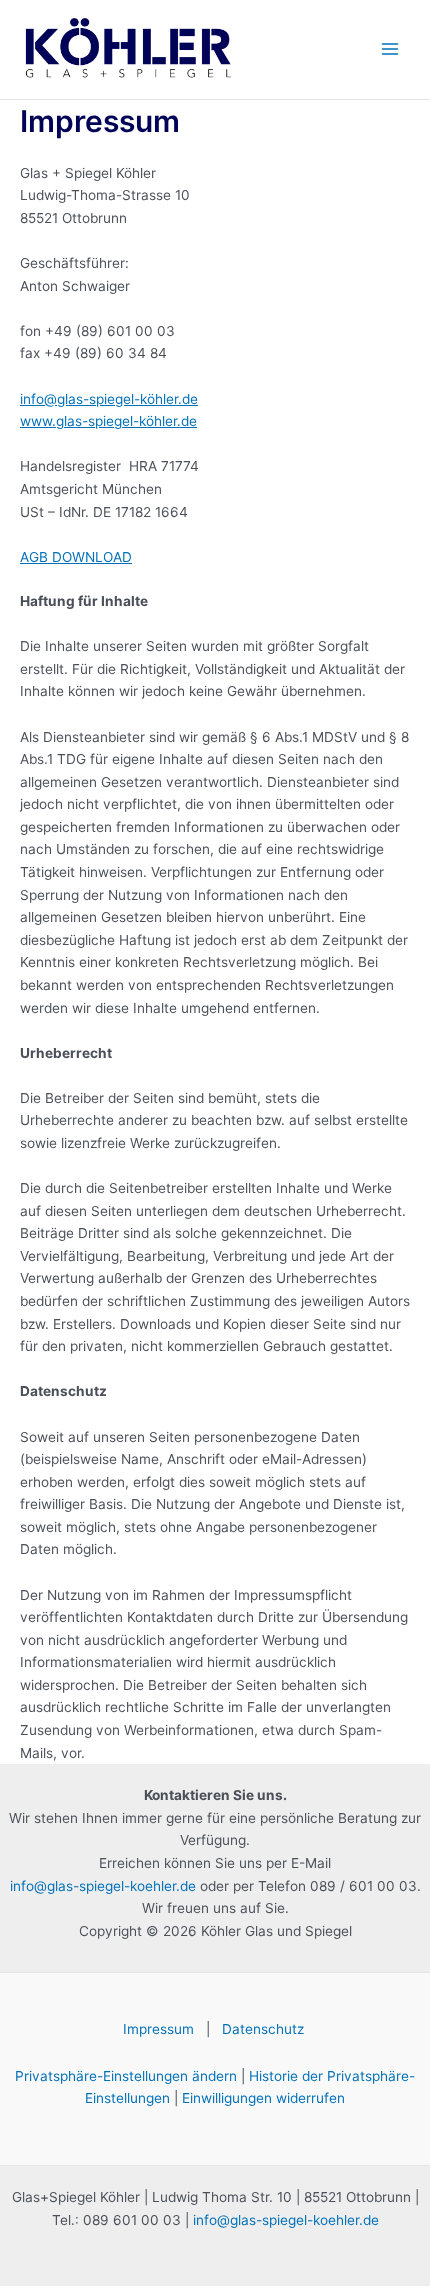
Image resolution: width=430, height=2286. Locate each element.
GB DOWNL (66, 557)
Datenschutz (265, 2029)
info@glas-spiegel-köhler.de (109, 399)
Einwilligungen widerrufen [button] (263, 2098)
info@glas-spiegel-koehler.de (103, 1886)
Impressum (158, 2029)
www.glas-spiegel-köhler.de (108, 421)
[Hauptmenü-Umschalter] (390, 49)
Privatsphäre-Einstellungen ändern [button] (126, 2076)
